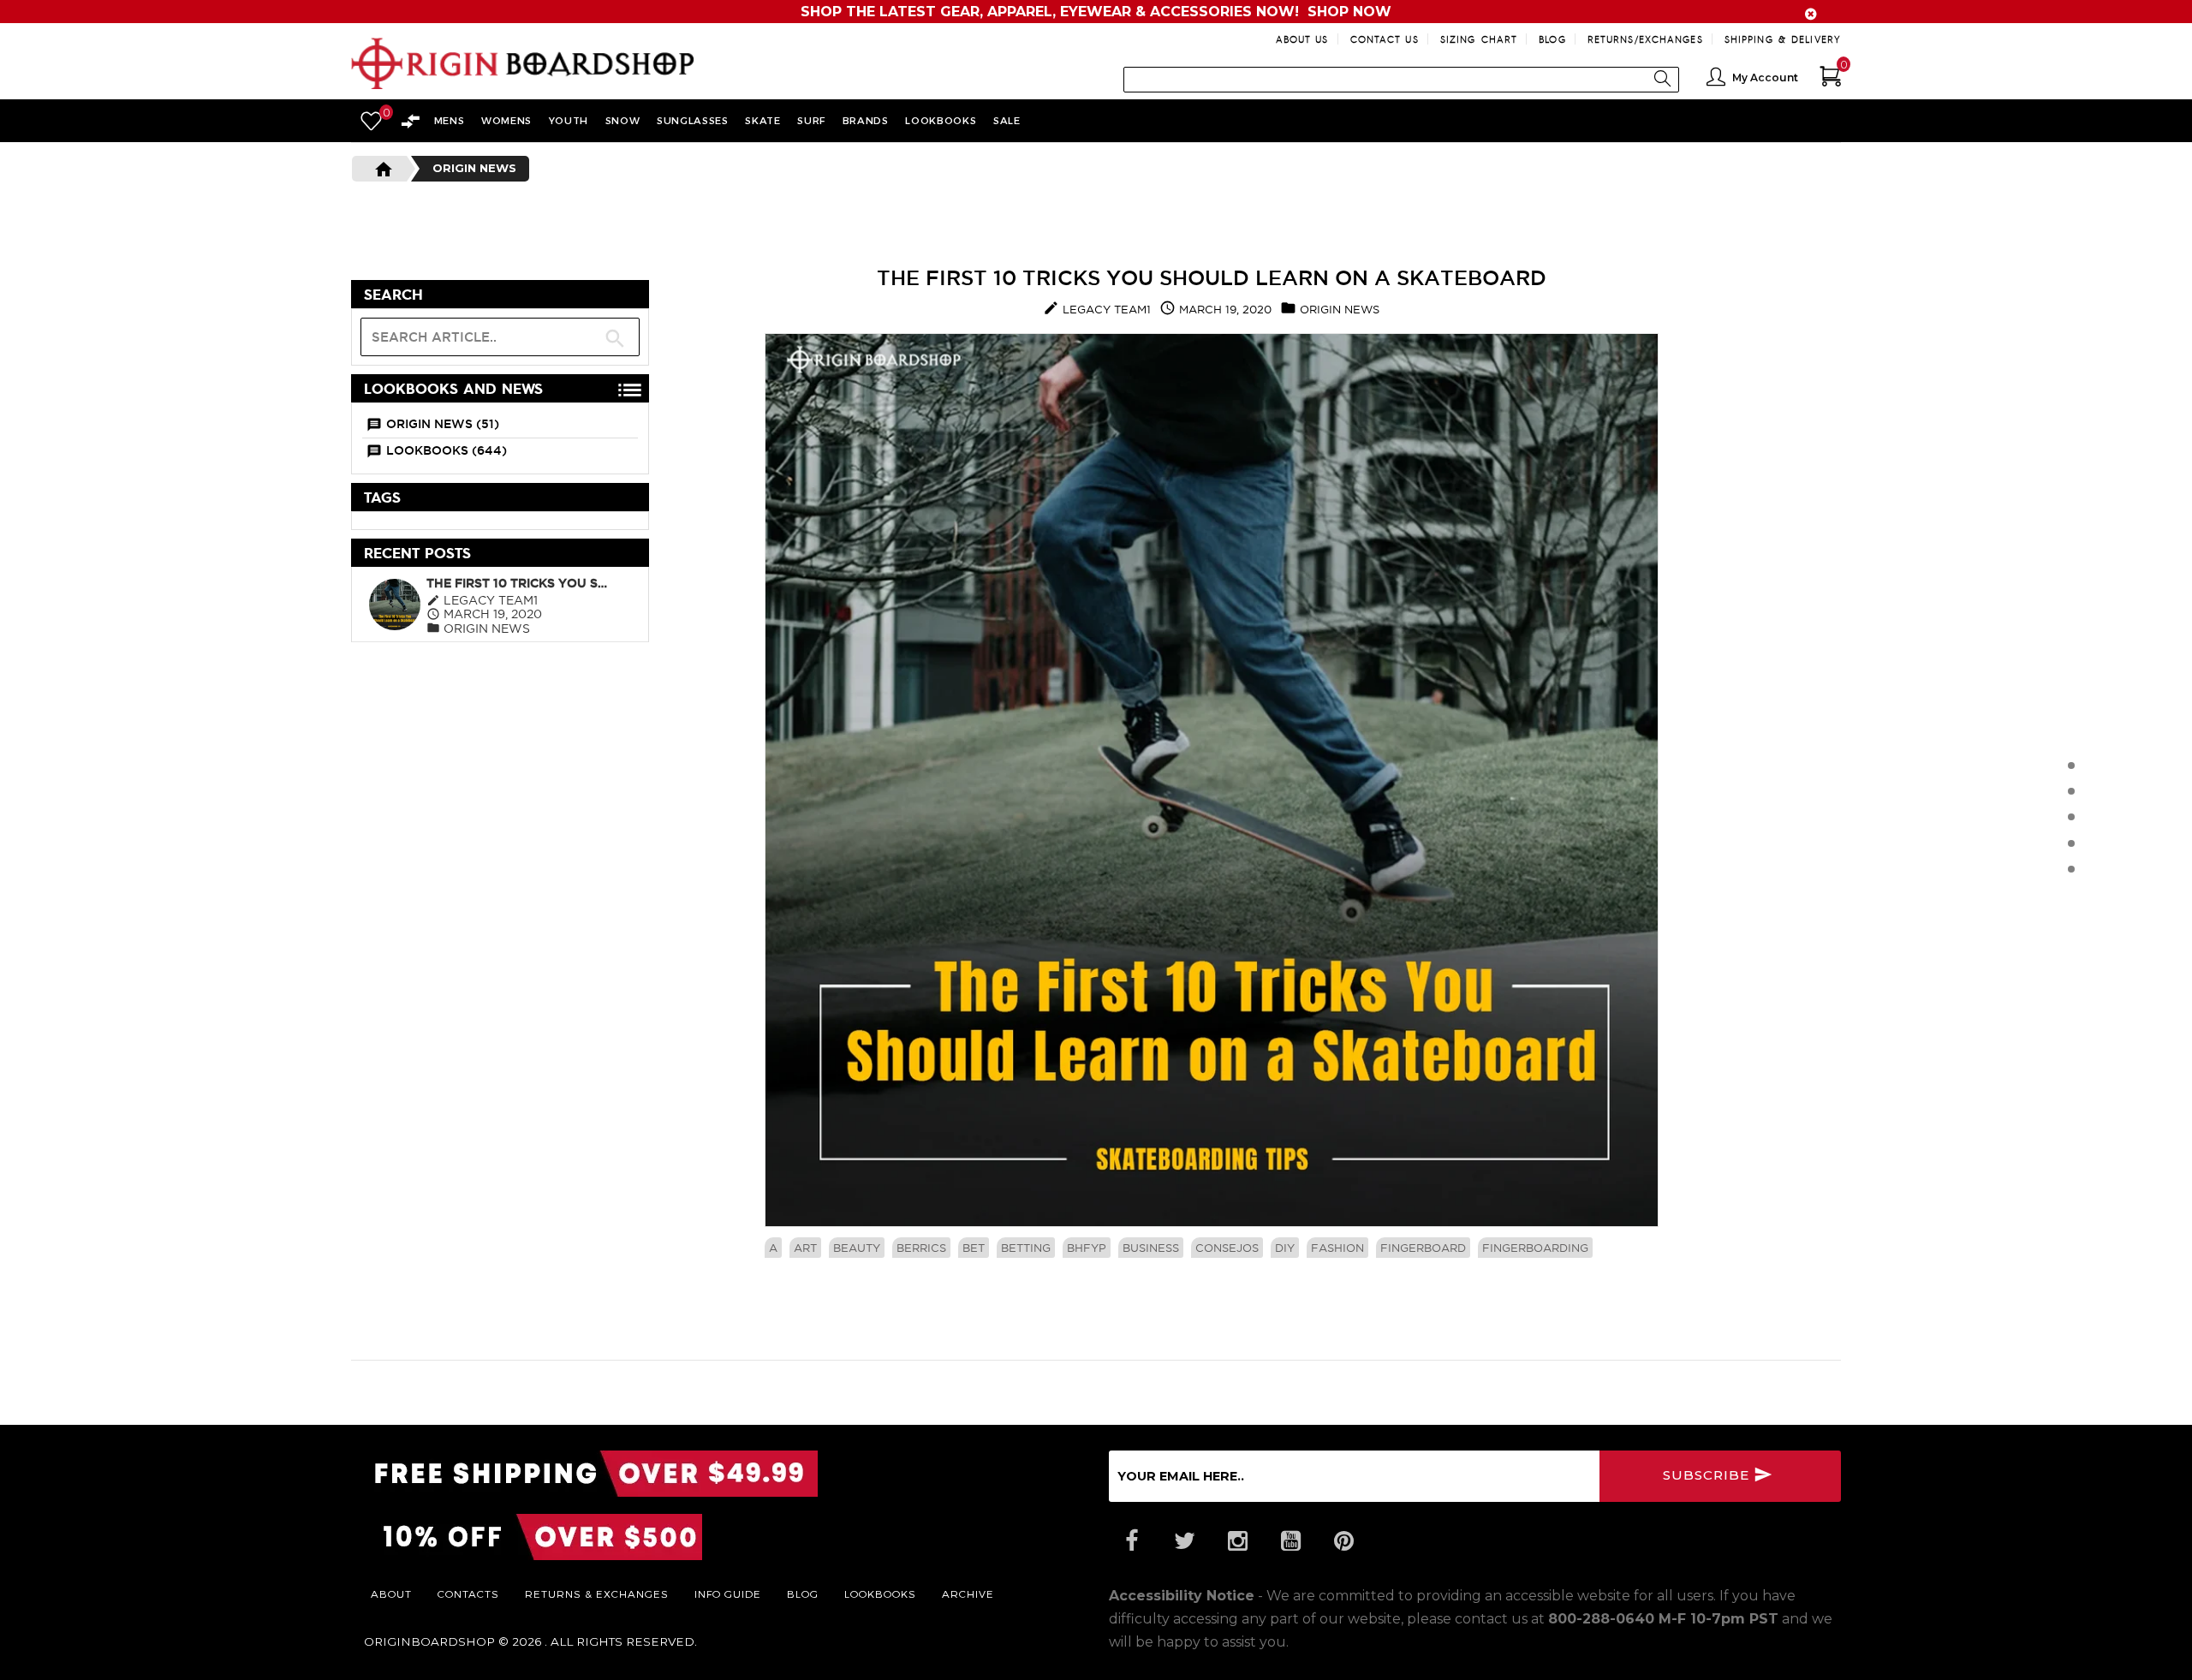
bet (974, 1248)
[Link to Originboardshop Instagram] (1237, 1541)
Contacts (468, 1594)
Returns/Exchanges (1645, 39)
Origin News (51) (443, 424)
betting (1026, 1248)
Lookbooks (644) (447, 450)
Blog (1552, 39)
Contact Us (1385, 39)
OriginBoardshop (429, 1641)
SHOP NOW (1349, 12)
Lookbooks (880, 1594)
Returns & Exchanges (597, 1594)
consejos (1227, 1248)
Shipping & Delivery (1783, 39)
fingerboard (1423, 1248)
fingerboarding (1535, 1248)
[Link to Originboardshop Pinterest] (1343, 1541)
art (805, 1248)
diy (1285, 1248)
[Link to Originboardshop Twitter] (1184, 1541)
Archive (968, 1594)
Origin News (474, 168)
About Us (1302, 39)
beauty (857, 1248)
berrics (921, 1248)
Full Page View (571, 295)
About (391, 1594)
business (1151, 1248)
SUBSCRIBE (1708, 1475)
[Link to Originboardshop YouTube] (1290, 1541)
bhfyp (1087, 1248)
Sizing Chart (1479, 39)
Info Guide (728, 1594)
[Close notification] (1811, 14)
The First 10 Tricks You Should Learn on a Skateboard (520, 583)
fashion (1337, 1248)
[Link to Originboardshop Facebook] (1131, 1541)
